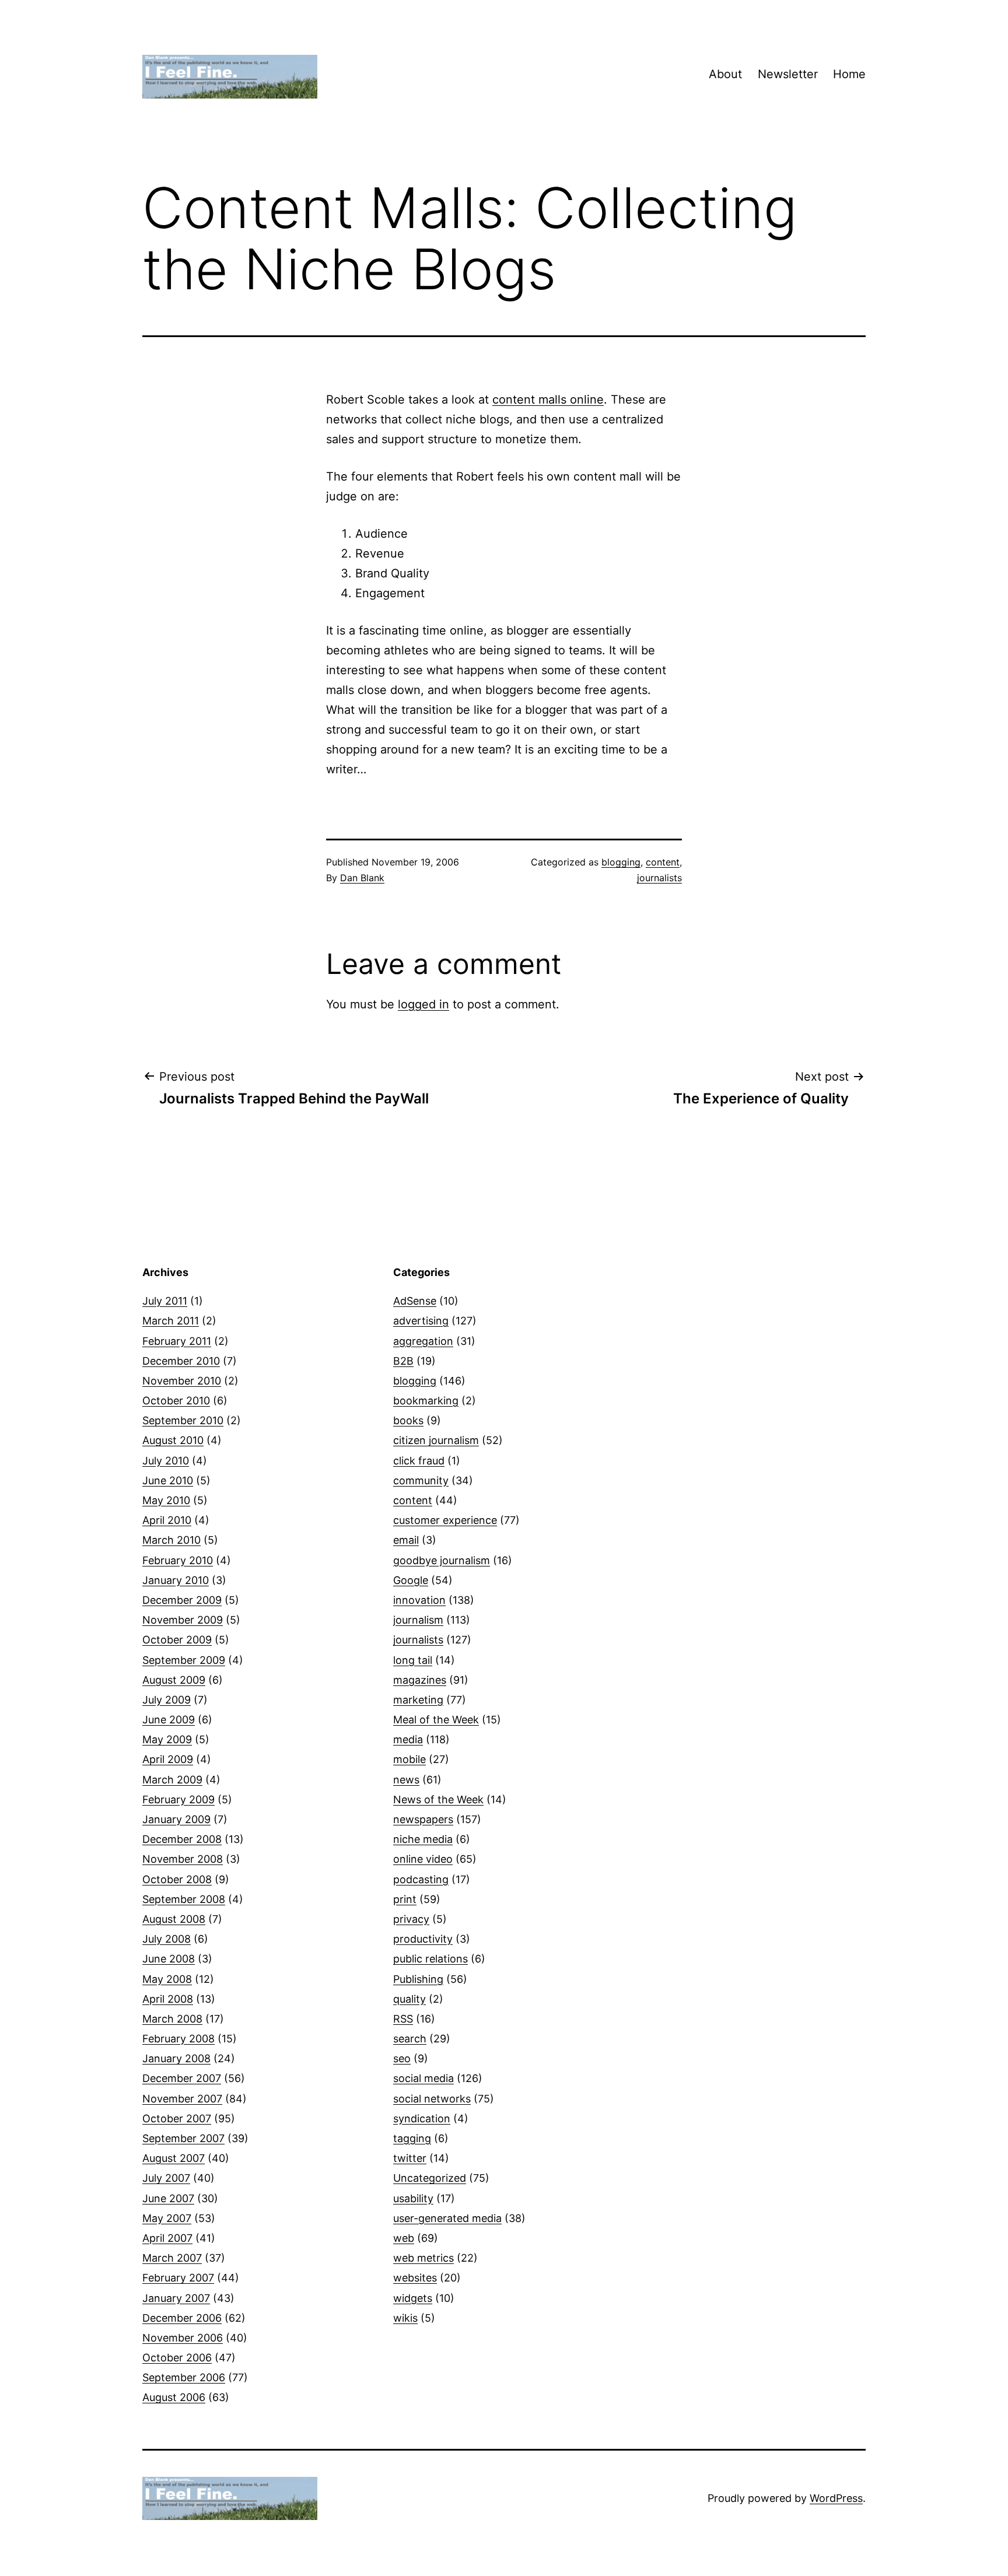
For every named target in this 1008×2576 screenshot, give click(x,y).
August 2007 (174, 2158)
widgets (413, 2298)
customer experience (445, 1520)
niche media (423, 1839)
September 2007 (183, 2138)
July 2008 (167, 1939)
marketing (418, 1700)
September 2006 (184, 2377)
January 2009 (176, 1819)
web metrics (423, 2258)
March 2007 (172, 2258)
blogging (621, 862)
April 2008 (168, 1999)
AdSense (415, 1301)
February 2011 (177, 1341)
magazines (420, 1680)
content (663, 862)
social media (423, 2078)
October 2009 (177, 1640)
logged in (423, 1004)
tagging (412, 2138)
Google (411, 1580)
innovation (419, 1600)
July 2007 (166, 2178)
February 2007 (178, 2278)
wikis (405, 2318)
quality (409, 1999)
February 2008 (178, 2039)
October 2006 (177, 2358)
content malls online (548, 399)
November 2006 (183, 2338)
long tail (413, 1660)
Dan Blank (362, 878)
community (421, 1480)
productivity (423, 1939)
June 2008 (169, 1959)
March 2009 (172, 1780)
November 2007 (182, 2099)
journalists (659, 878)
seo (402, 2058)
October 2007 (177, 2118)
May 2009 (167, 1739)
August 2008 (174, 1919)
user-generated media (447, 2218)
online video (423, 1859)
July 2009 (167, 1700)
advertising (421, 1321)
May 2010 (166, 1500)
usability (413, 2198)
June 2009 (169, 1720)
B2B (403, 1361)
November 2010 (182, 1381)
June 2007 (168, 2198)
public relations (430, 1959)
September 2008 (184, 1899)
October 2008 (177, 1879)
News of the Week (438, 1799)
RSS (403, 2019)
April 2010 (167, 1520)
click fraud (419, 1461)
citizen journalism (436, 1440)
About (725, 74)
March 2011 (171, 1321)
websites (415, 2278)
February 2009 (178, 1799)
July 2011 (165, 1301)
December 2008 (182, 1839)
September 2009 (184, 1660)
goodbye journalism (442, 1560)
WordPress (836, 2498)
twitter (410, 2158)
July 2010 (166, 1461)
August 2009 (174, 1680)
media (408, 1739)
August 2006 (174, 2397)
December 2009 (182, 1600)
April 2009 (168, 1759)
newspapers (423, 1819)
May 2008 (167, 1979)
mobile (409, 1759)
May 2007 (167, 2218)
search (410, 2039)
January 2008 (176, 2058)
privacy (411, 1919)
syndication (422, 2118)
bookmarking (426, 1401)
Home (849, 74)
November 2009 (183, 1620)
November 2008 (183, 1859)
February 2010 (178, 1560)
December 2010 (181, 1361)
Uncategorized (430, 2178)
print (405, 1899)
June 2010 (168, 1480)
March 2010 (171, 1540)
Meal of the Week (436, 1720)
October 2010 (176, 1401)
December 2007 (182, 2078)
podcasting (421, 1879)
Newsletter (788, 74)
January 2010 (176, 1580)
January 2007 (176, 2298)
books (408, 1420)
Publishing (418, 1979)
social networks (432, 2099)
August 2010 (173, 1440)
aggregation (423, 1341)
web (404, 2238)
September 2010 (183, 1420)
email (406, 1540)
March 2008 (172, 2019)
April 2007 (167, 2238)
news (406, 1780)
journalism (418, 1620)
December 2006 (182, 2318)
